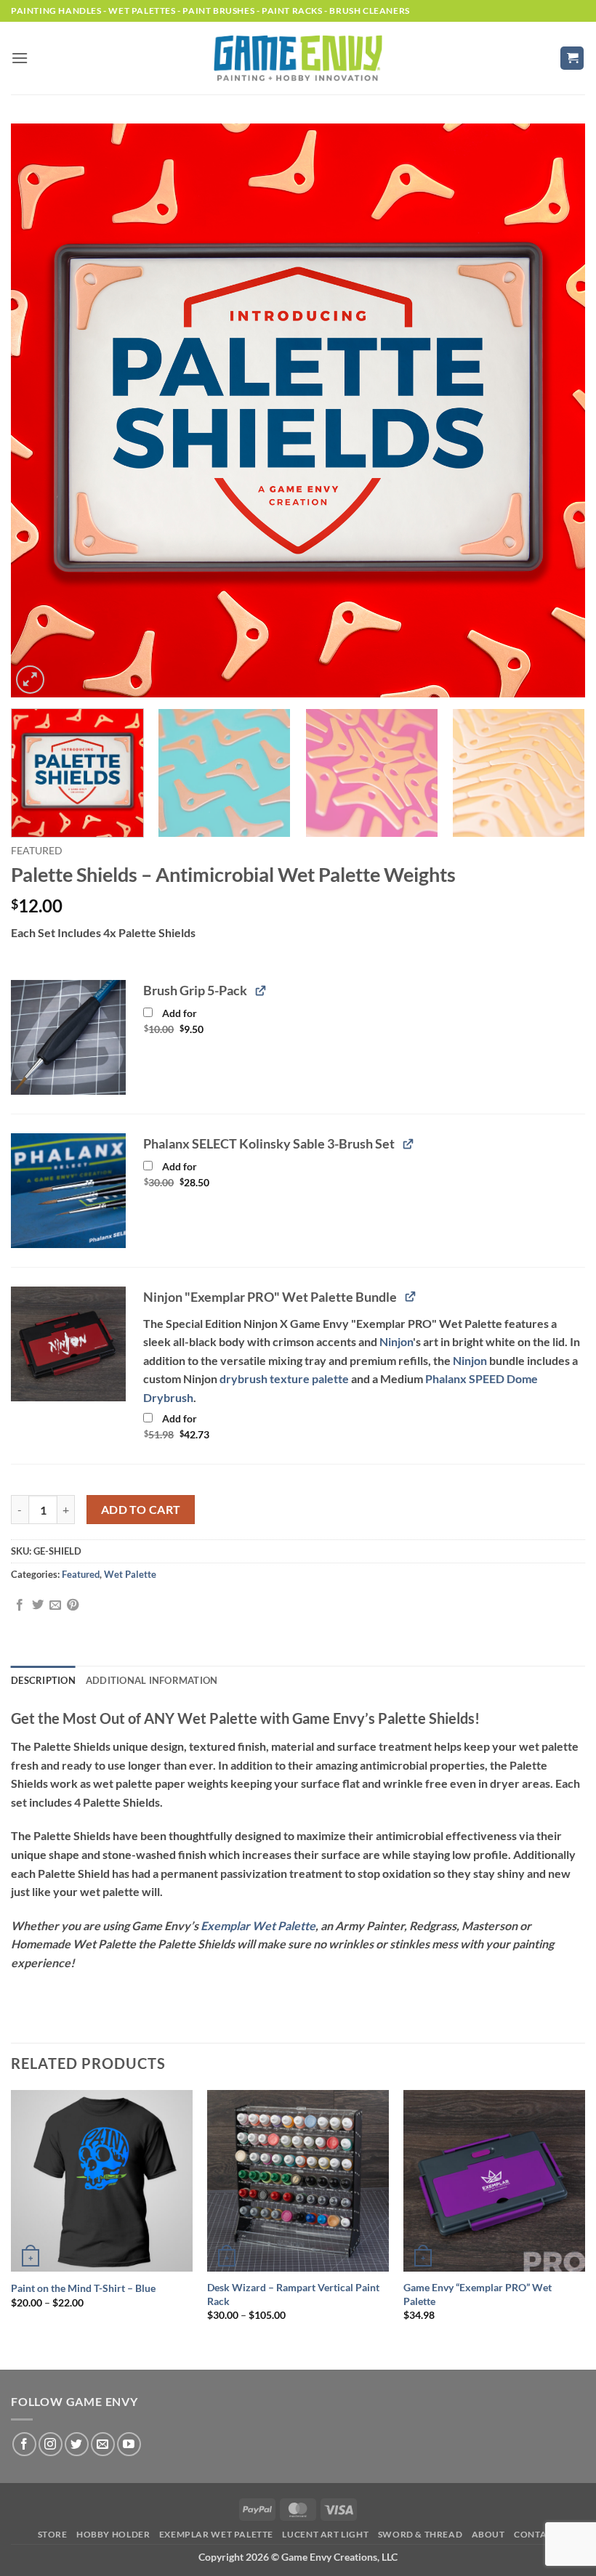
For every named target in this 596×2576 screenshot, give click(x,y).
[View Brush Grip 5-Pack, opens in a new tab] (261, 990)
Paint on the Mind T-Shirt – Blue (83, 2288)
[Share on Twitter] (38, 1605)
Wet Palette (130, 1574)
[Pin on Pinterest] (73, 1605)
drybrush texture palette (284, 1378)
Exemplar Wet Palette (258, 1925)
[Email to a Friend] (55, 1605)
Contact (536, 2534)
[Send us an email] (103, 2444)
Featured (37, 851)
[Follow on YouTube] (129, 2444)
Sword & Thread (420, 2534)
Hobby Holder (113, 2534)
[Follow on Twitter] (77, 2444)
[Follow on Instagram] (51, 2444)
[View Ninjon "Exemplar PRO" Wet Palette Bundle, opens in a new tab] (410, 1296)
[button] (20, 58)
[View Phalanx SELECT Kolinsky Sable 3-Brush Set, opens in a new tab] (408, 1143)
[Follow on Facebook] (24, 2444)
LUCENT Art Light (325, 2534)
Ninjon (396, 1341)
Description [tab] (43, 1680)
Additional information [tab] (152, 1680)
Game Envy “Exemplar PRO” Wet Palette (478, 2294)
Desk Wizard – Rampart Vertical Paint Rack (293, 2294)
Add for (191, 1024)
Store (53, 2534)
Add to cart (141, 1510)
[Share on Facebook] (20, 1605)
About (488, 2534)
